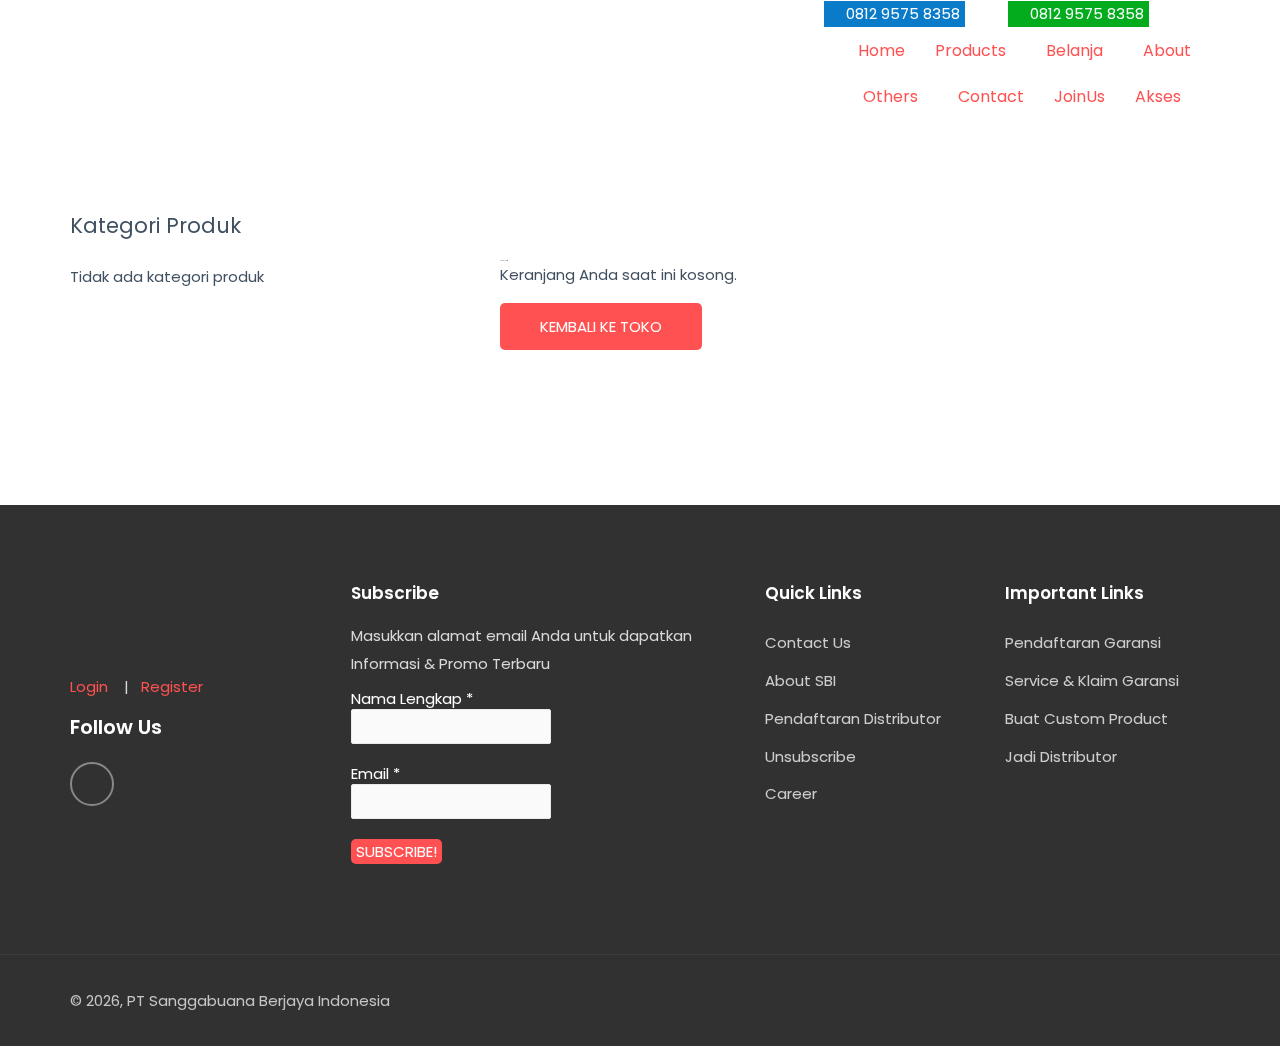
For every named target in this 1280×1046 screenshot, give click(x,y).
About (1167, 50)
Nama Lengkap (412, 699)
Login (95, 686)
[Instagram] (92, 784)
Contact (991, 96)
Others (890, 96)
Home (881, 50)
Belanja (1074, 50)
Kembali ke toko (601, 326)
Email (375, 774)
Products (970, 50)
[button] (894, 14)
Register (172, 686)
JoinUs (1079, 96)
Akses (1158, 96)
